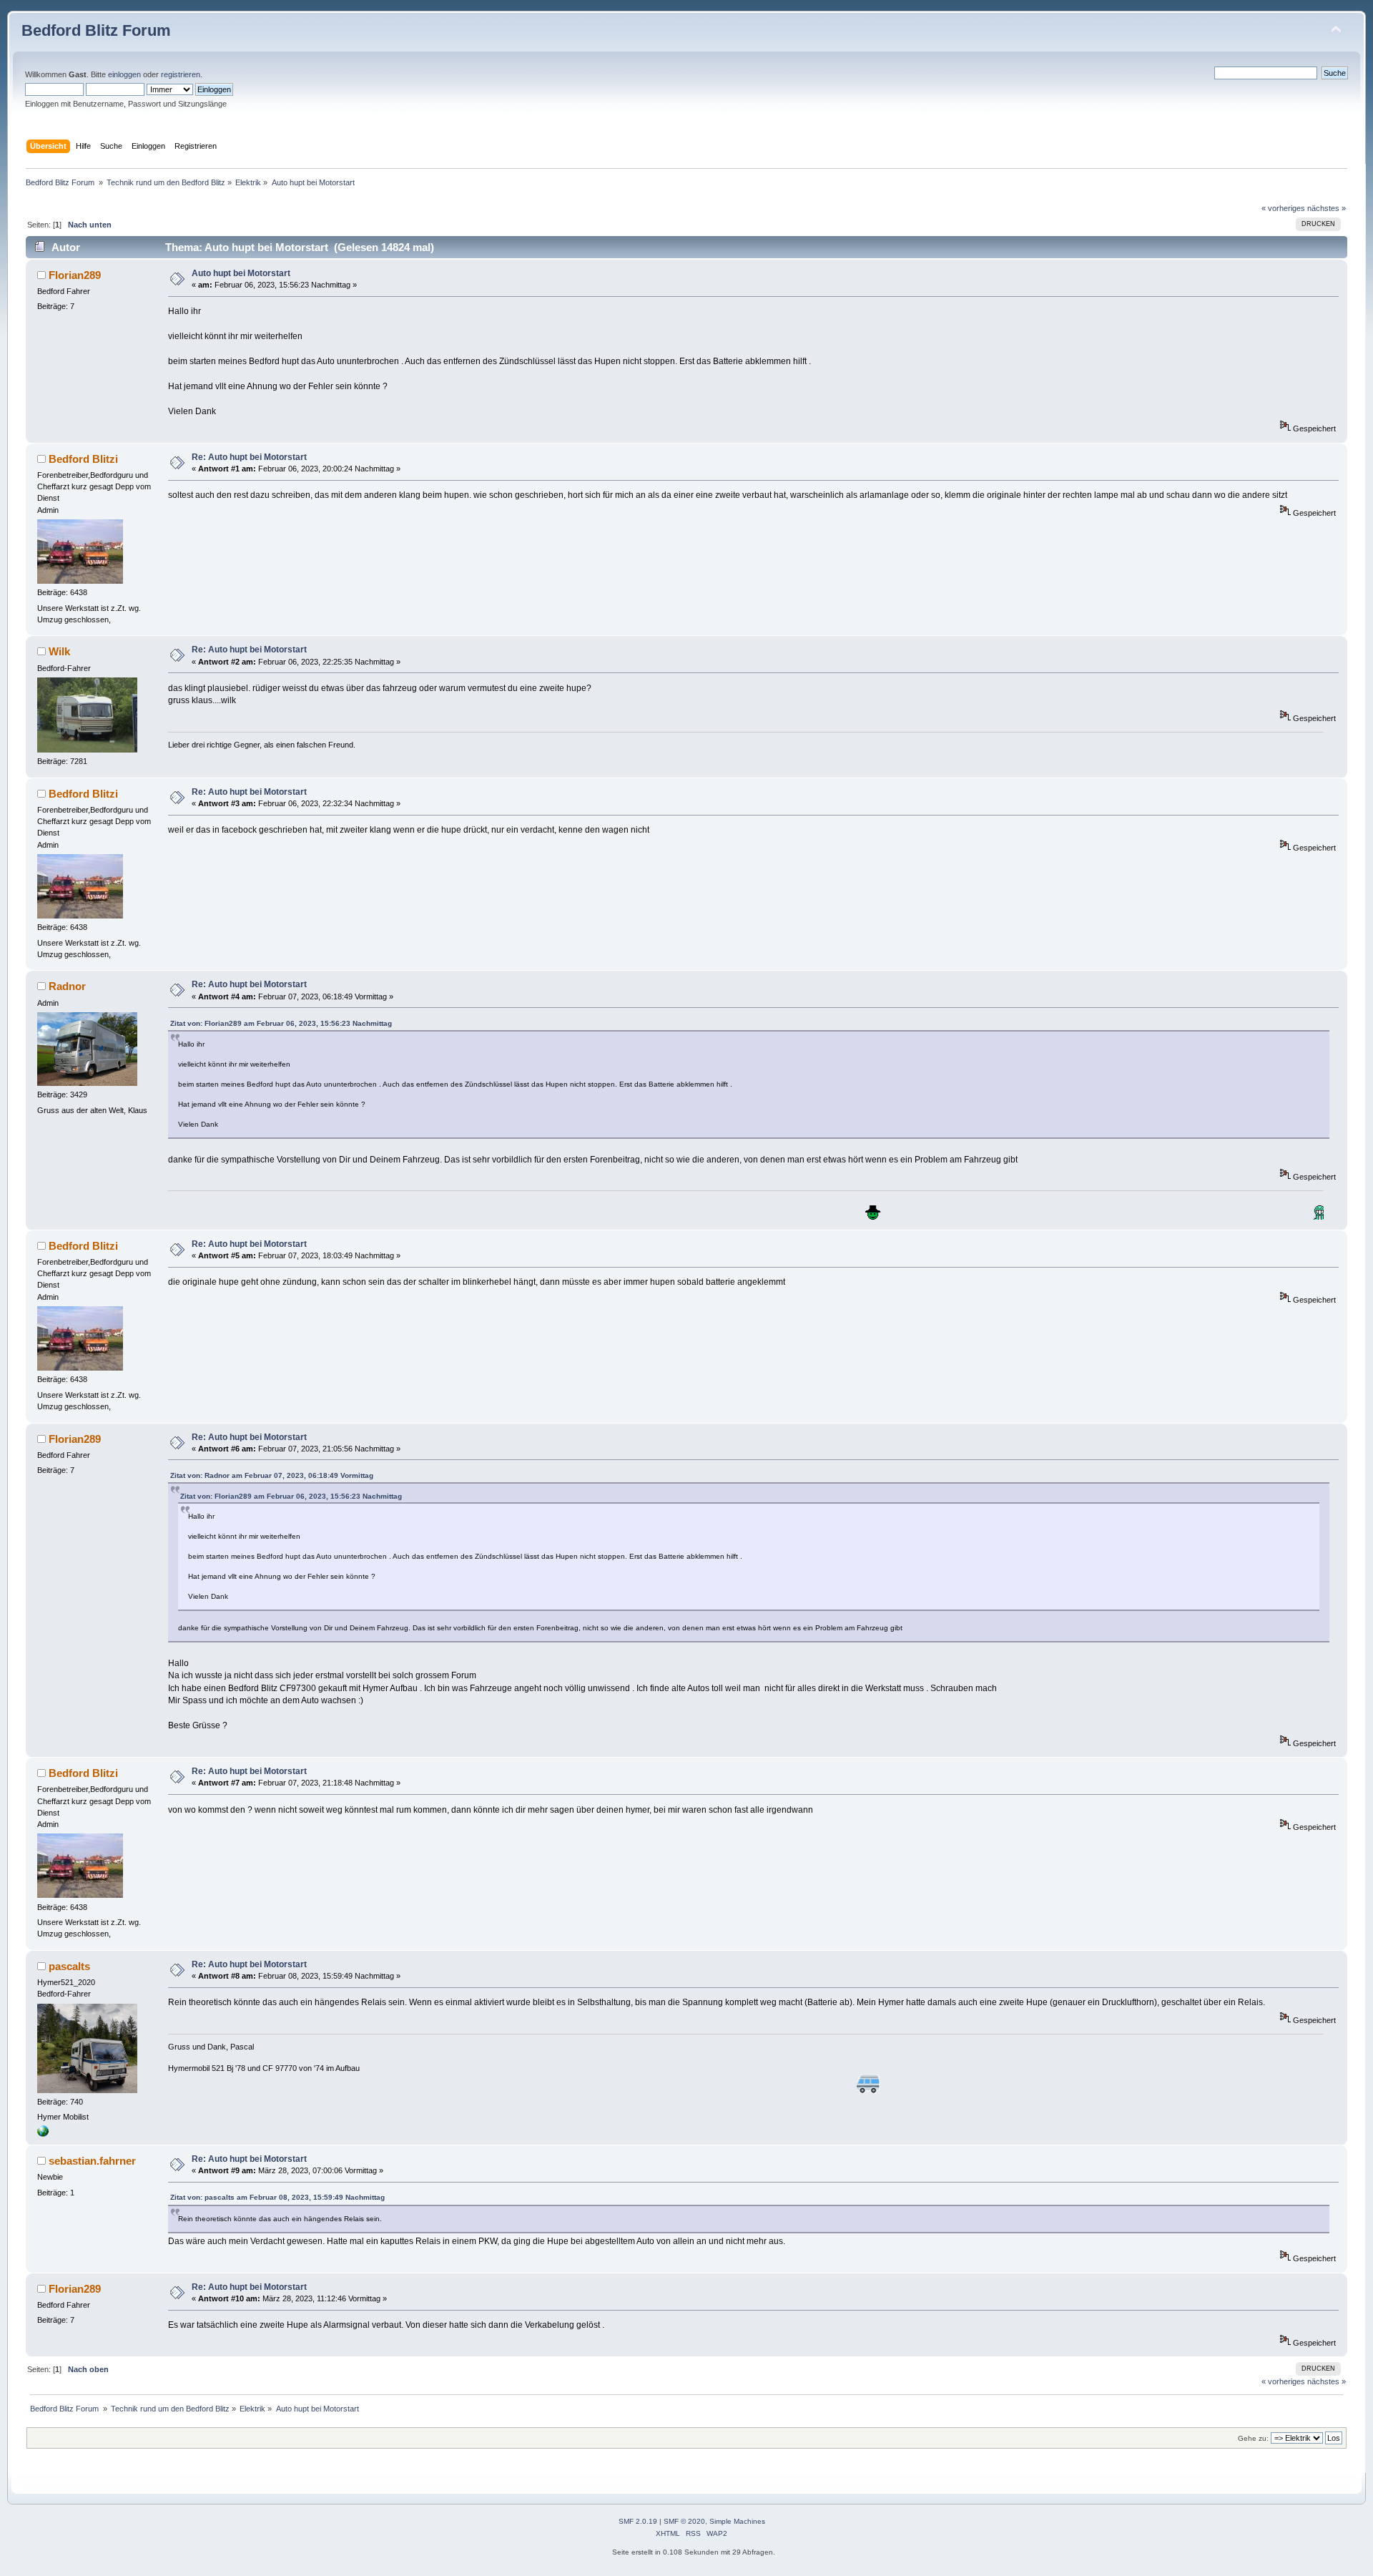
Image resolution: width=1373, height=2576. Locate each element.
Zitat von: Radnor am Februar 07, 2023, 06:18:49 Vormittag (272, 1475)
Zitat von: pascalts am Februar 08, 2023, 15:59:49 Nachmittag (277, 2197)
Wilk (59, 651)
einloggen (124, 74)
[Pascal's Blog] (43, 2134)
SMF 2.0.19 (638, 2521)
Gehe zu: (1253, 2438)
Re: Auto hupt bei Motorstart (249, 457)
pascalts (69, 1966)
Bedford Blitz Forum (96, 30)
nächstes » (1327, 208)
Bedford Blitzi (83, 459)
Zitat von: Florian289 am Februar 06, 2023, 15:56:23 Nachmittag (281, 1023)
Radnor (67, 986)
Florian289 (75, 275)
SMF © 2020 (684, 2521)
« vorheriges (1283, 208)
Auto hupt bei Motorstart (241, 273)
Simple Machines (737, 2521)
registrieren (181, 74)
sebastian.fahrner (92, 2161)
